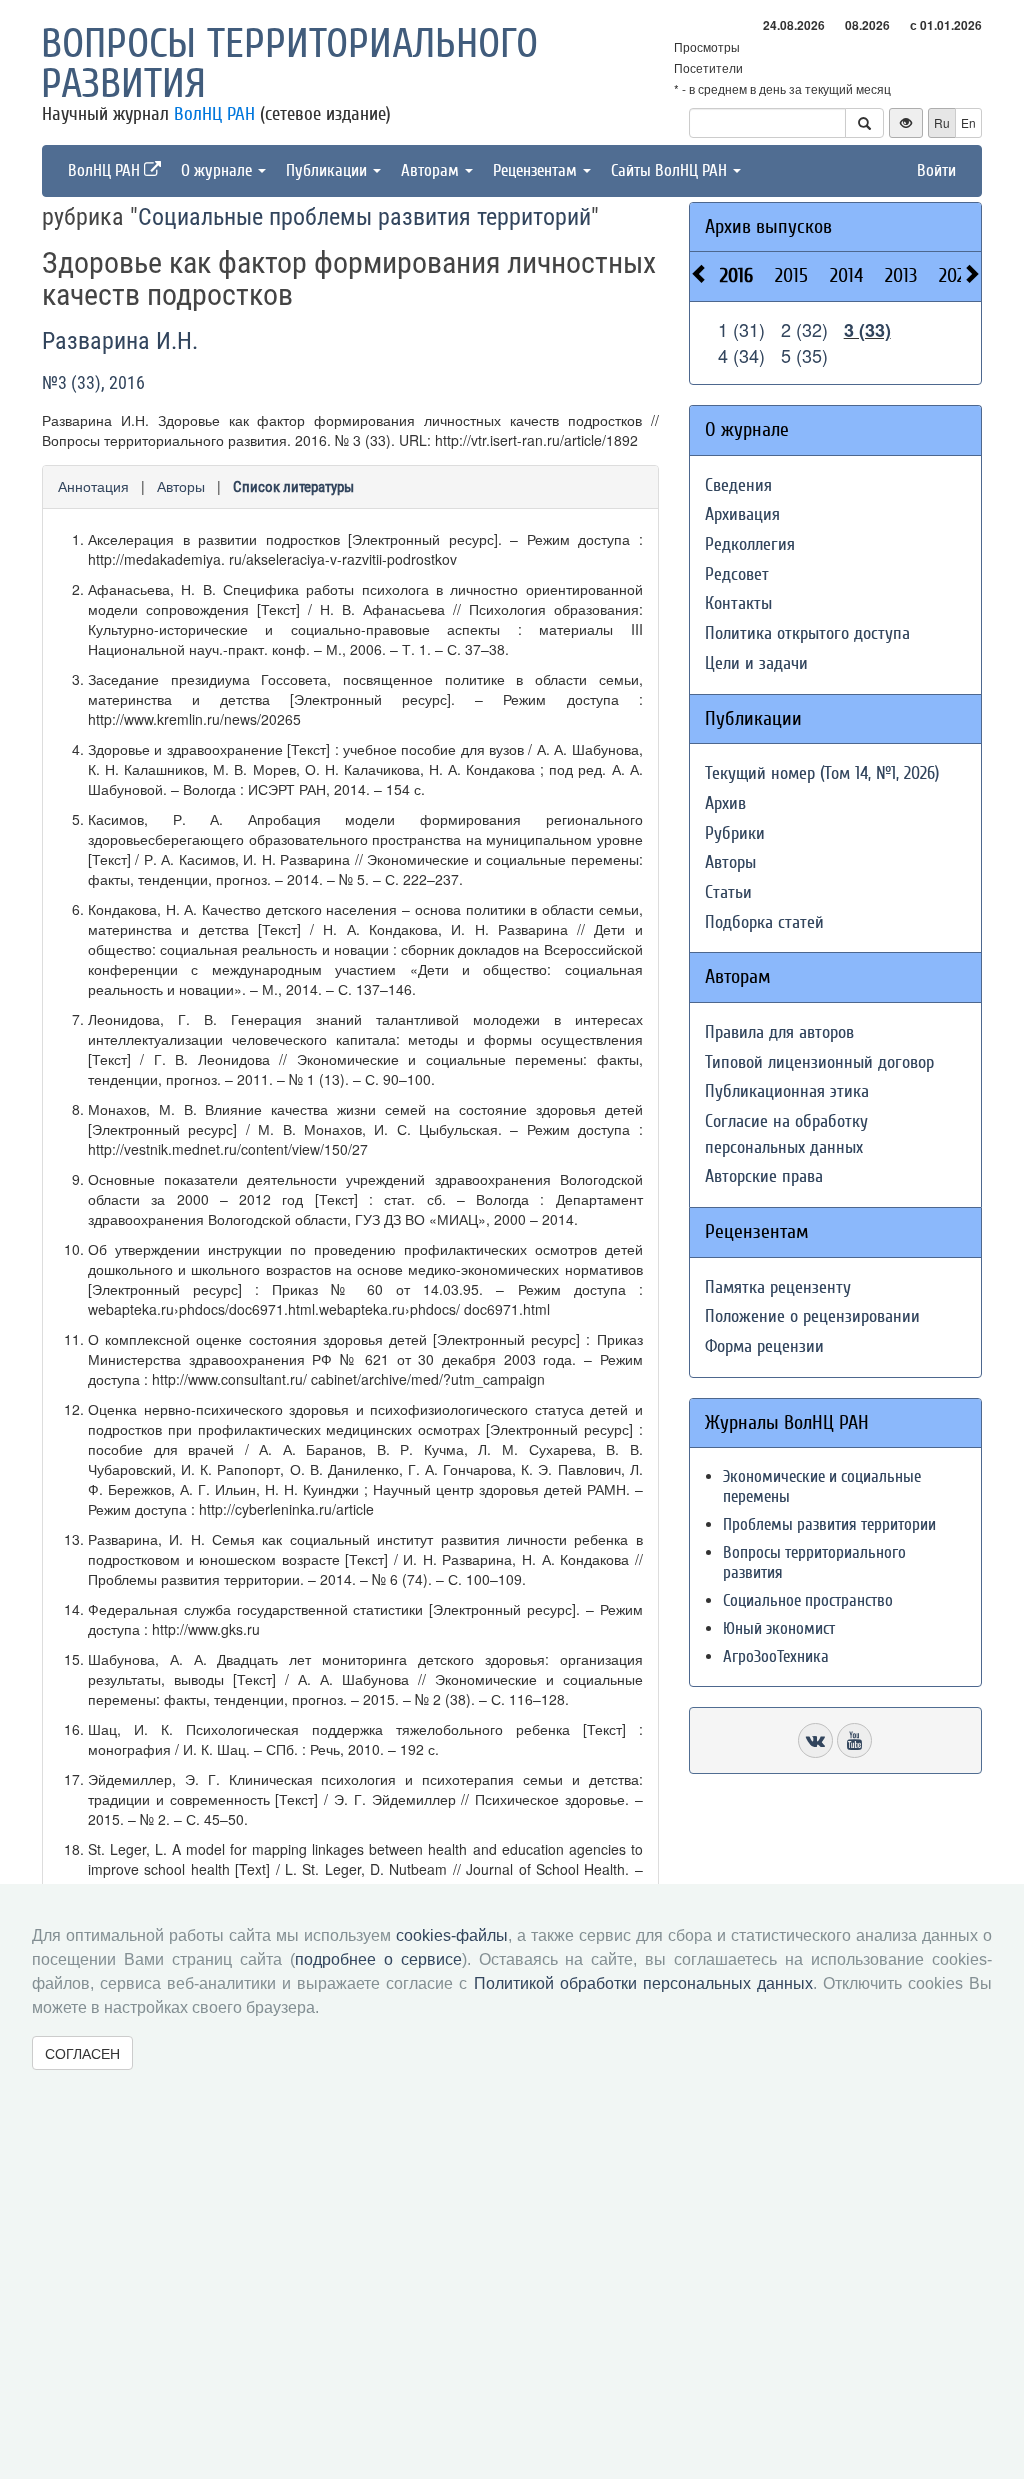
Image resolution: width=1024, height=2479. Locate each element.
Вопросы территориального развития (289, 64)
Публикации (328, 170)
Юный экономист (779, 1628)
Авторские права (764, 1176)
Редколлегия (750, 544)
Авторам (432, 170)
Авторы (181, 486)
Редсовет (737, 574)
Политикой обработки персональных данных (643, 1983)
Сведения (738, 485)
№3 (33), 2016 (93, 382)
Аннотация (93, 486)
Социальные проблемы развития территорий (364, 217)
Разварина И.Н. (120, 341)
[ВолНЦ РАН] (815, 1740)
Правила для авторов (779, 1032)
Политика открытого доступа (807, 633)
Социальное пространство (808, 1600)
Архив (725, 803)
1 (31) (741, 329)
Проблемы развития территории (829, 1524)
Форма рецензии (764, 1346)
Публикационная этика (787, 1091)
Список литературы (293, 487)
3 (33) (867, 330)
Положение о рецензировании (812, 1316)
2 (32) (804, 329)
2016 (736, 275)
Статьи (728, 892)
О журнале (218, 170)
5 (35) (804, 355)
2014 (846, 275)
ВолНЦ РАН (214, 114)
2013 (901, 275)
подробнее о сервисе (378, 1959)
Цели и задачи (756, 663)
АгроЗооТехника (776, 1656)
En (968, 122)
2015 (791, 275)
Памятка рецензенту (778, 1287)
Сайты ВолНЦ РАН (671, 170)
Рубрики (735, 833)
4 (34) (741, 355)
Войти (936, 170)
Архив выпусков (768, 226)
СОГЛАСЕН (82, 2053)
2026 (956, 275)
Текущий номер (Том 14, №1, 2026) (822, 773)
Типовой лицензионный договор (819, 1062)
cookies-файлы (452, 1935)
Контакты (738, 603)
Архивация (742, 514)
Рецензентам (537, 170)
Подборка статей (764, 922)
